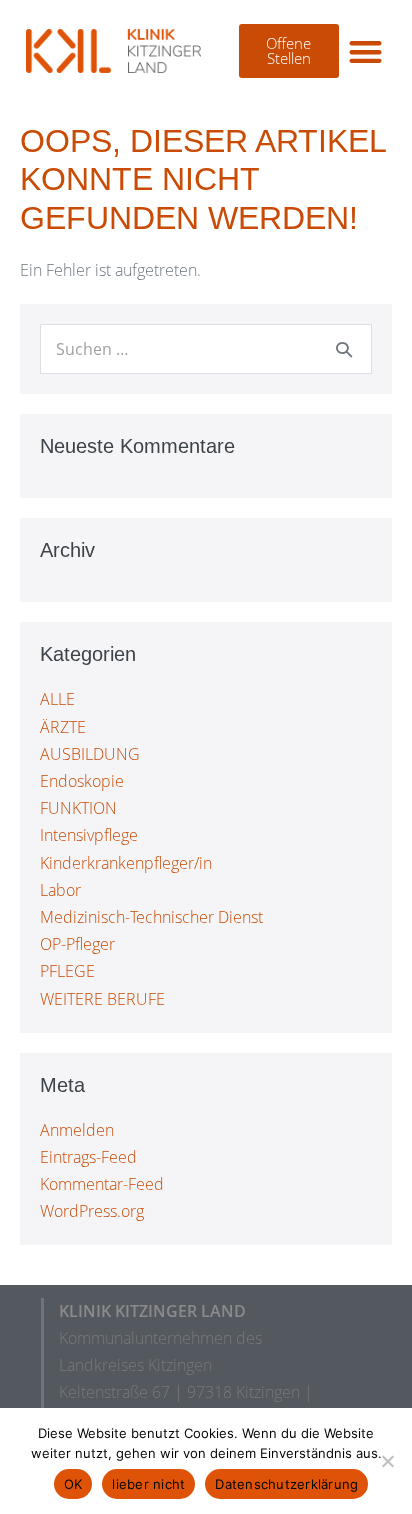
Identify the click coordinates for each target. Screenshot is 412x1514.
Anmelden (77, 1130)
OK (73, 1484)
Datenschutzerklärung (286, 1484)
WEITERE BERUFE (102, 999)
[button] (365, 51)
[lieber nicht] (387, 1461)
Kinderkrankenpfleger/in (126, 863)
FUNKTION (78, 808)
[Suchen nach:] (206, 349)
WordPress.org (92, 1211)
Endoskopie (82, 781)
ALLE (57, 699)
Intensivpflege (89, 835)
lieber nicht (148, 1484)
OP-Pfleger (77, 944)
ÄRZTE (63, 727)
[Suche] (344, 349)
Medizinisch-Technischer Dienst (151, 917)
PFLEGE (67, 971)
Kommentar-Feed (102, 1184)
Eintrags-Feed (88, 1157)
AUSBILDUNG (90, 754)
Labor (60, 890)
